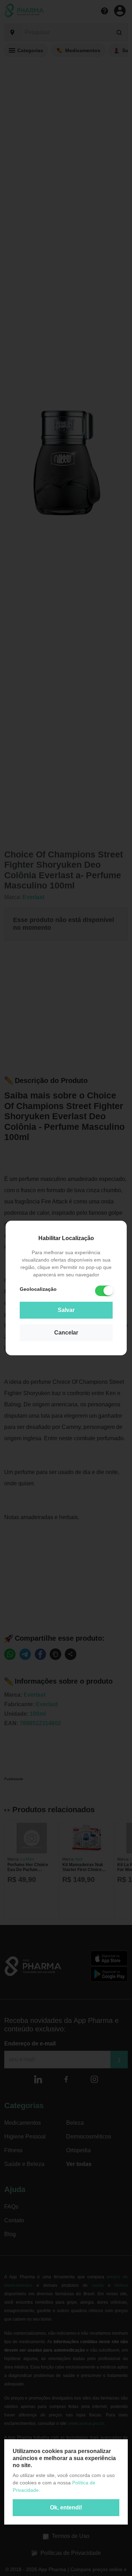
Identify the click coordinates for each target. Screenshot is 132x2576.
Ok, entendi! (66, 2507)
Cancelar (66, 1333)
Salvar (66, 1310)
